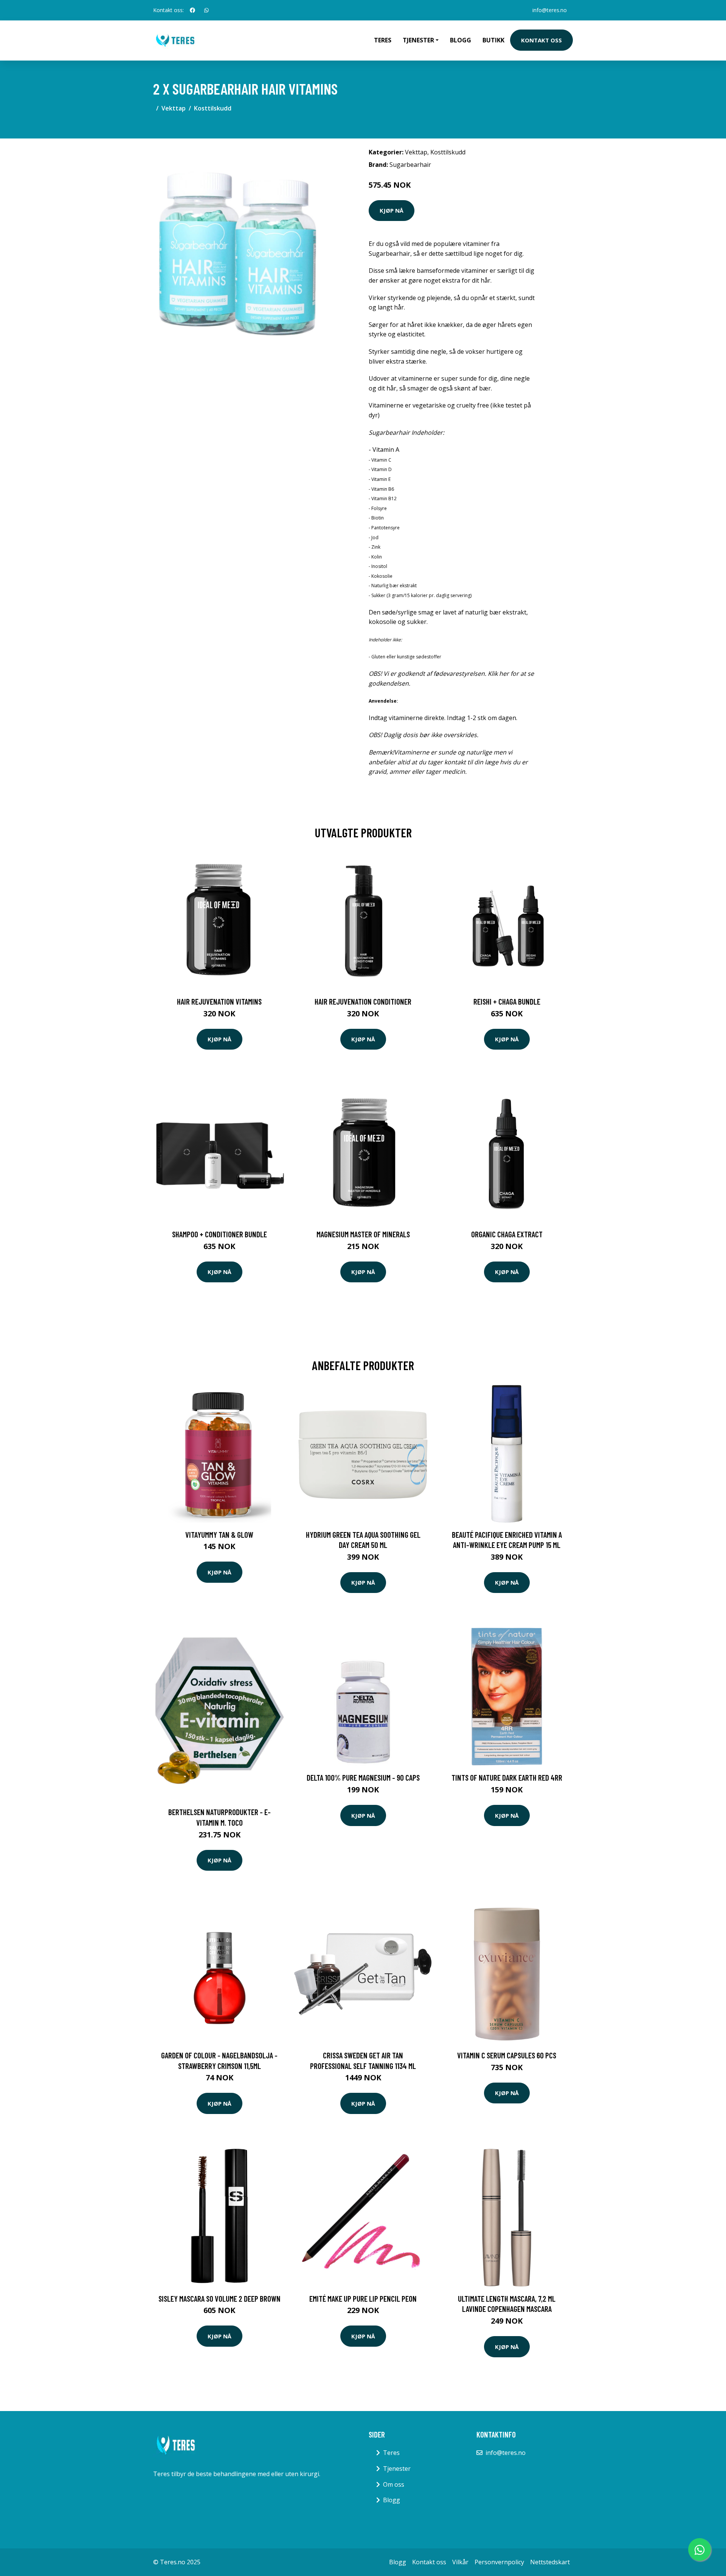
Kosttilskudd (213, 108)
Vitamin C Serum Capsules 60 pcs (507, 2055)
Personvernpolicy (499, 2562)
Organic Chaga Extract (507, 1234)
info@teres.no (550, 10)
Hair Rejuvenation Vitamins (219, 1001)
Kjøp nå (392, 210)
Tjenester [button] (418, 40)
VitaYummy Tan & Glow (219, 1535)
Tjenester (397, 2469)
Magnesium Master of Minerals (363, 1234)
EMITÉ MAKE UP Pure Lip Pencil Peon (363, 2298)
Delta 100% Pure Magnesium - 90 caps (363, 1777)
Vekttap (174, 108)
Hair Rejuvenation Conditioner (363, 1001)
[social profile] (192, 10)
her (504, 674)
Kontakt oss (541, 40)
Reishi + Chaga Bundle (507, 1001)
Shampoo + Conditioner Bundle (220, 1234)
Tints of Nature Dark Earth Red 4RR (507, 1777)
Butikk (493, 40)
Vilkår (460, 2562)
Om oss (394, 2484)
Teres (383, 40)
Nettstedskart (550, 2562)
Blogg (461, 40)
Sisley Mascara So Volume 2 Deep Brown (220, 2298)
